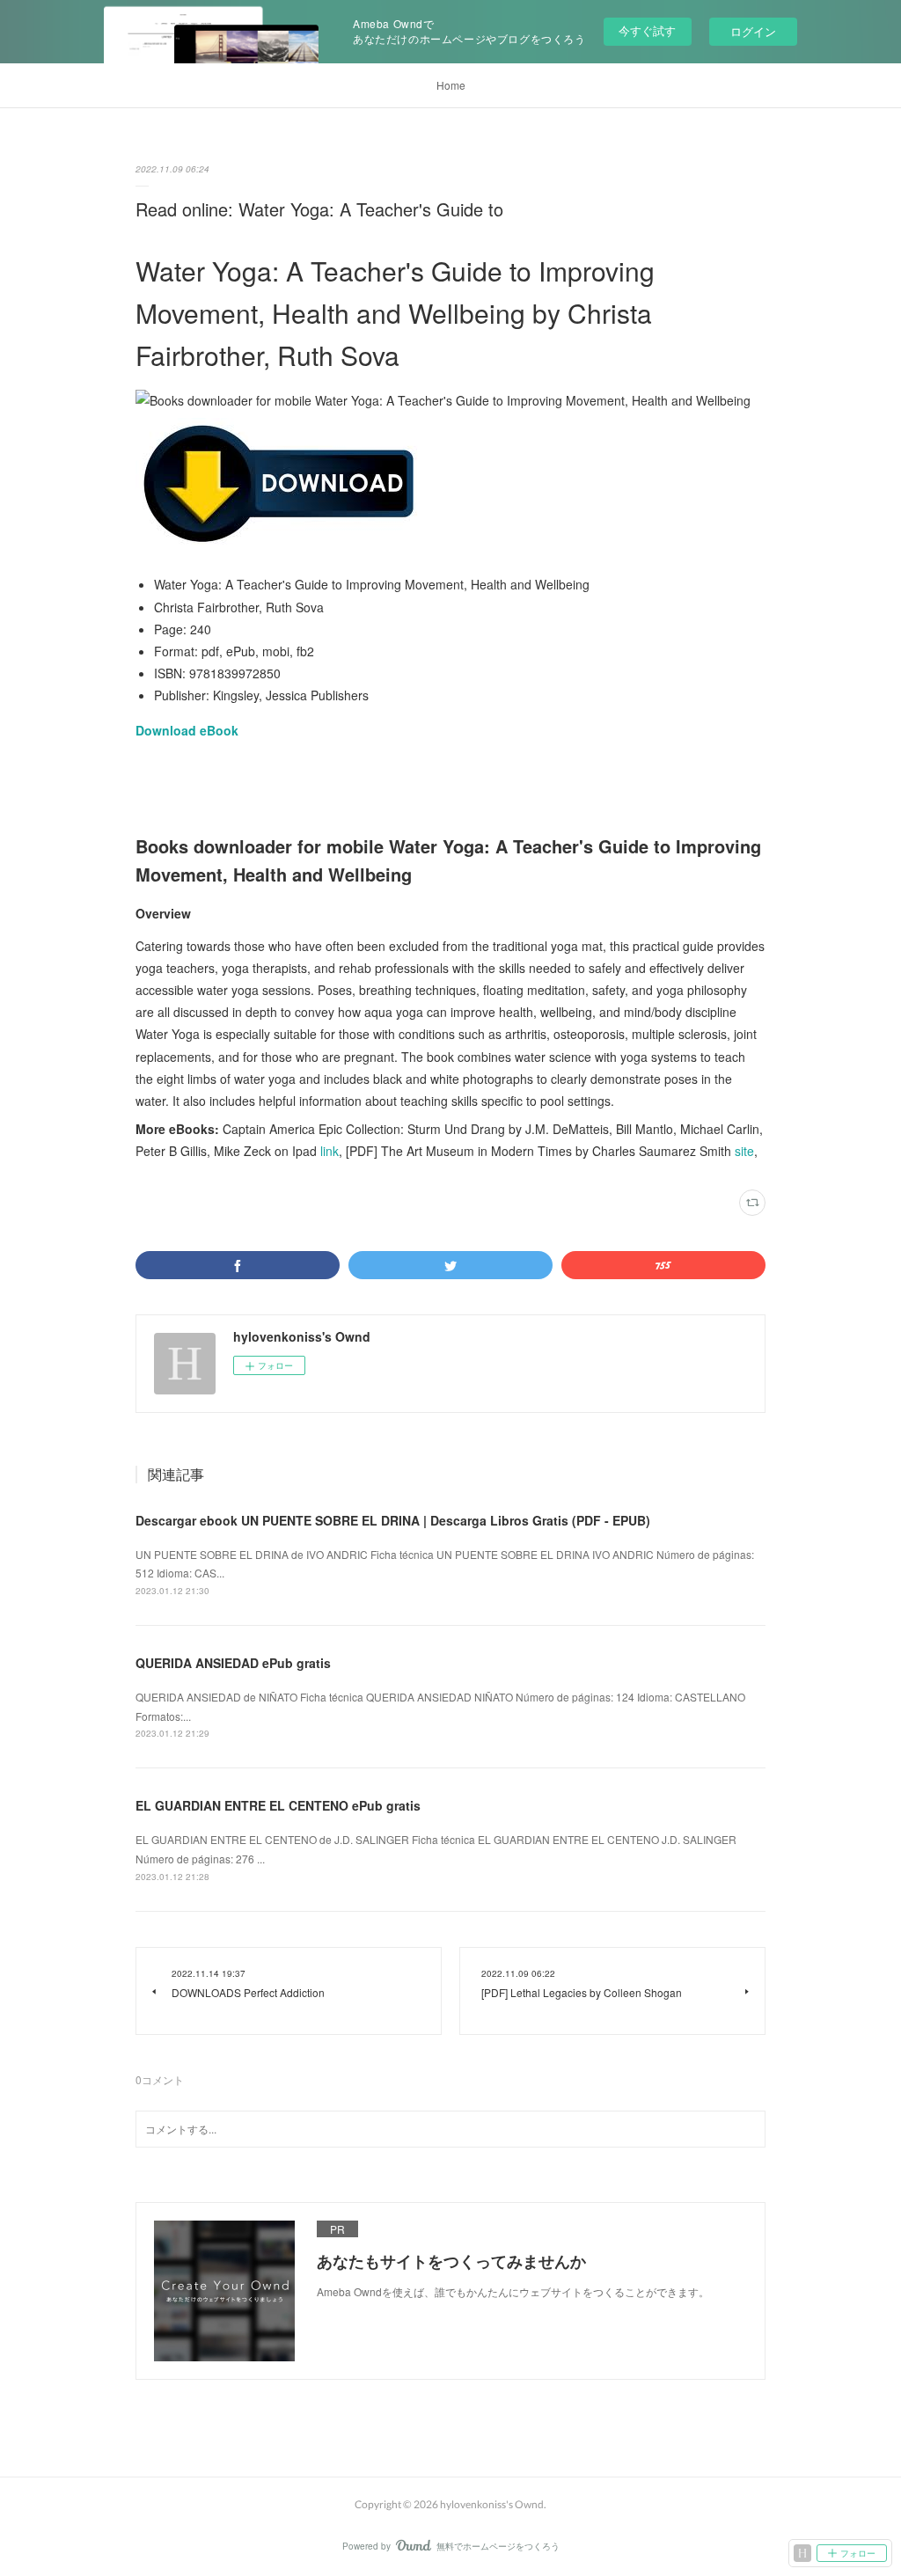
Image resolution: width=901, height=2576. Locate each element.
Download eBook (187, 730)
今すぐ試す (647, 30)
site (744, 1151)
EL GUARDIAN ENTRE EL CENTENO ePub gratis (278, 1805)
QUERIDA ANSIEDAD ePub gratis (233, 1663)
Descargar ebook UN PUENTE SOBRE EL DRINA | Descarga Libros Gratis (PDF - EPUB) (393, 1520)
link (330, 1151)
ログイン (753, 31)
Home (451, 85)
